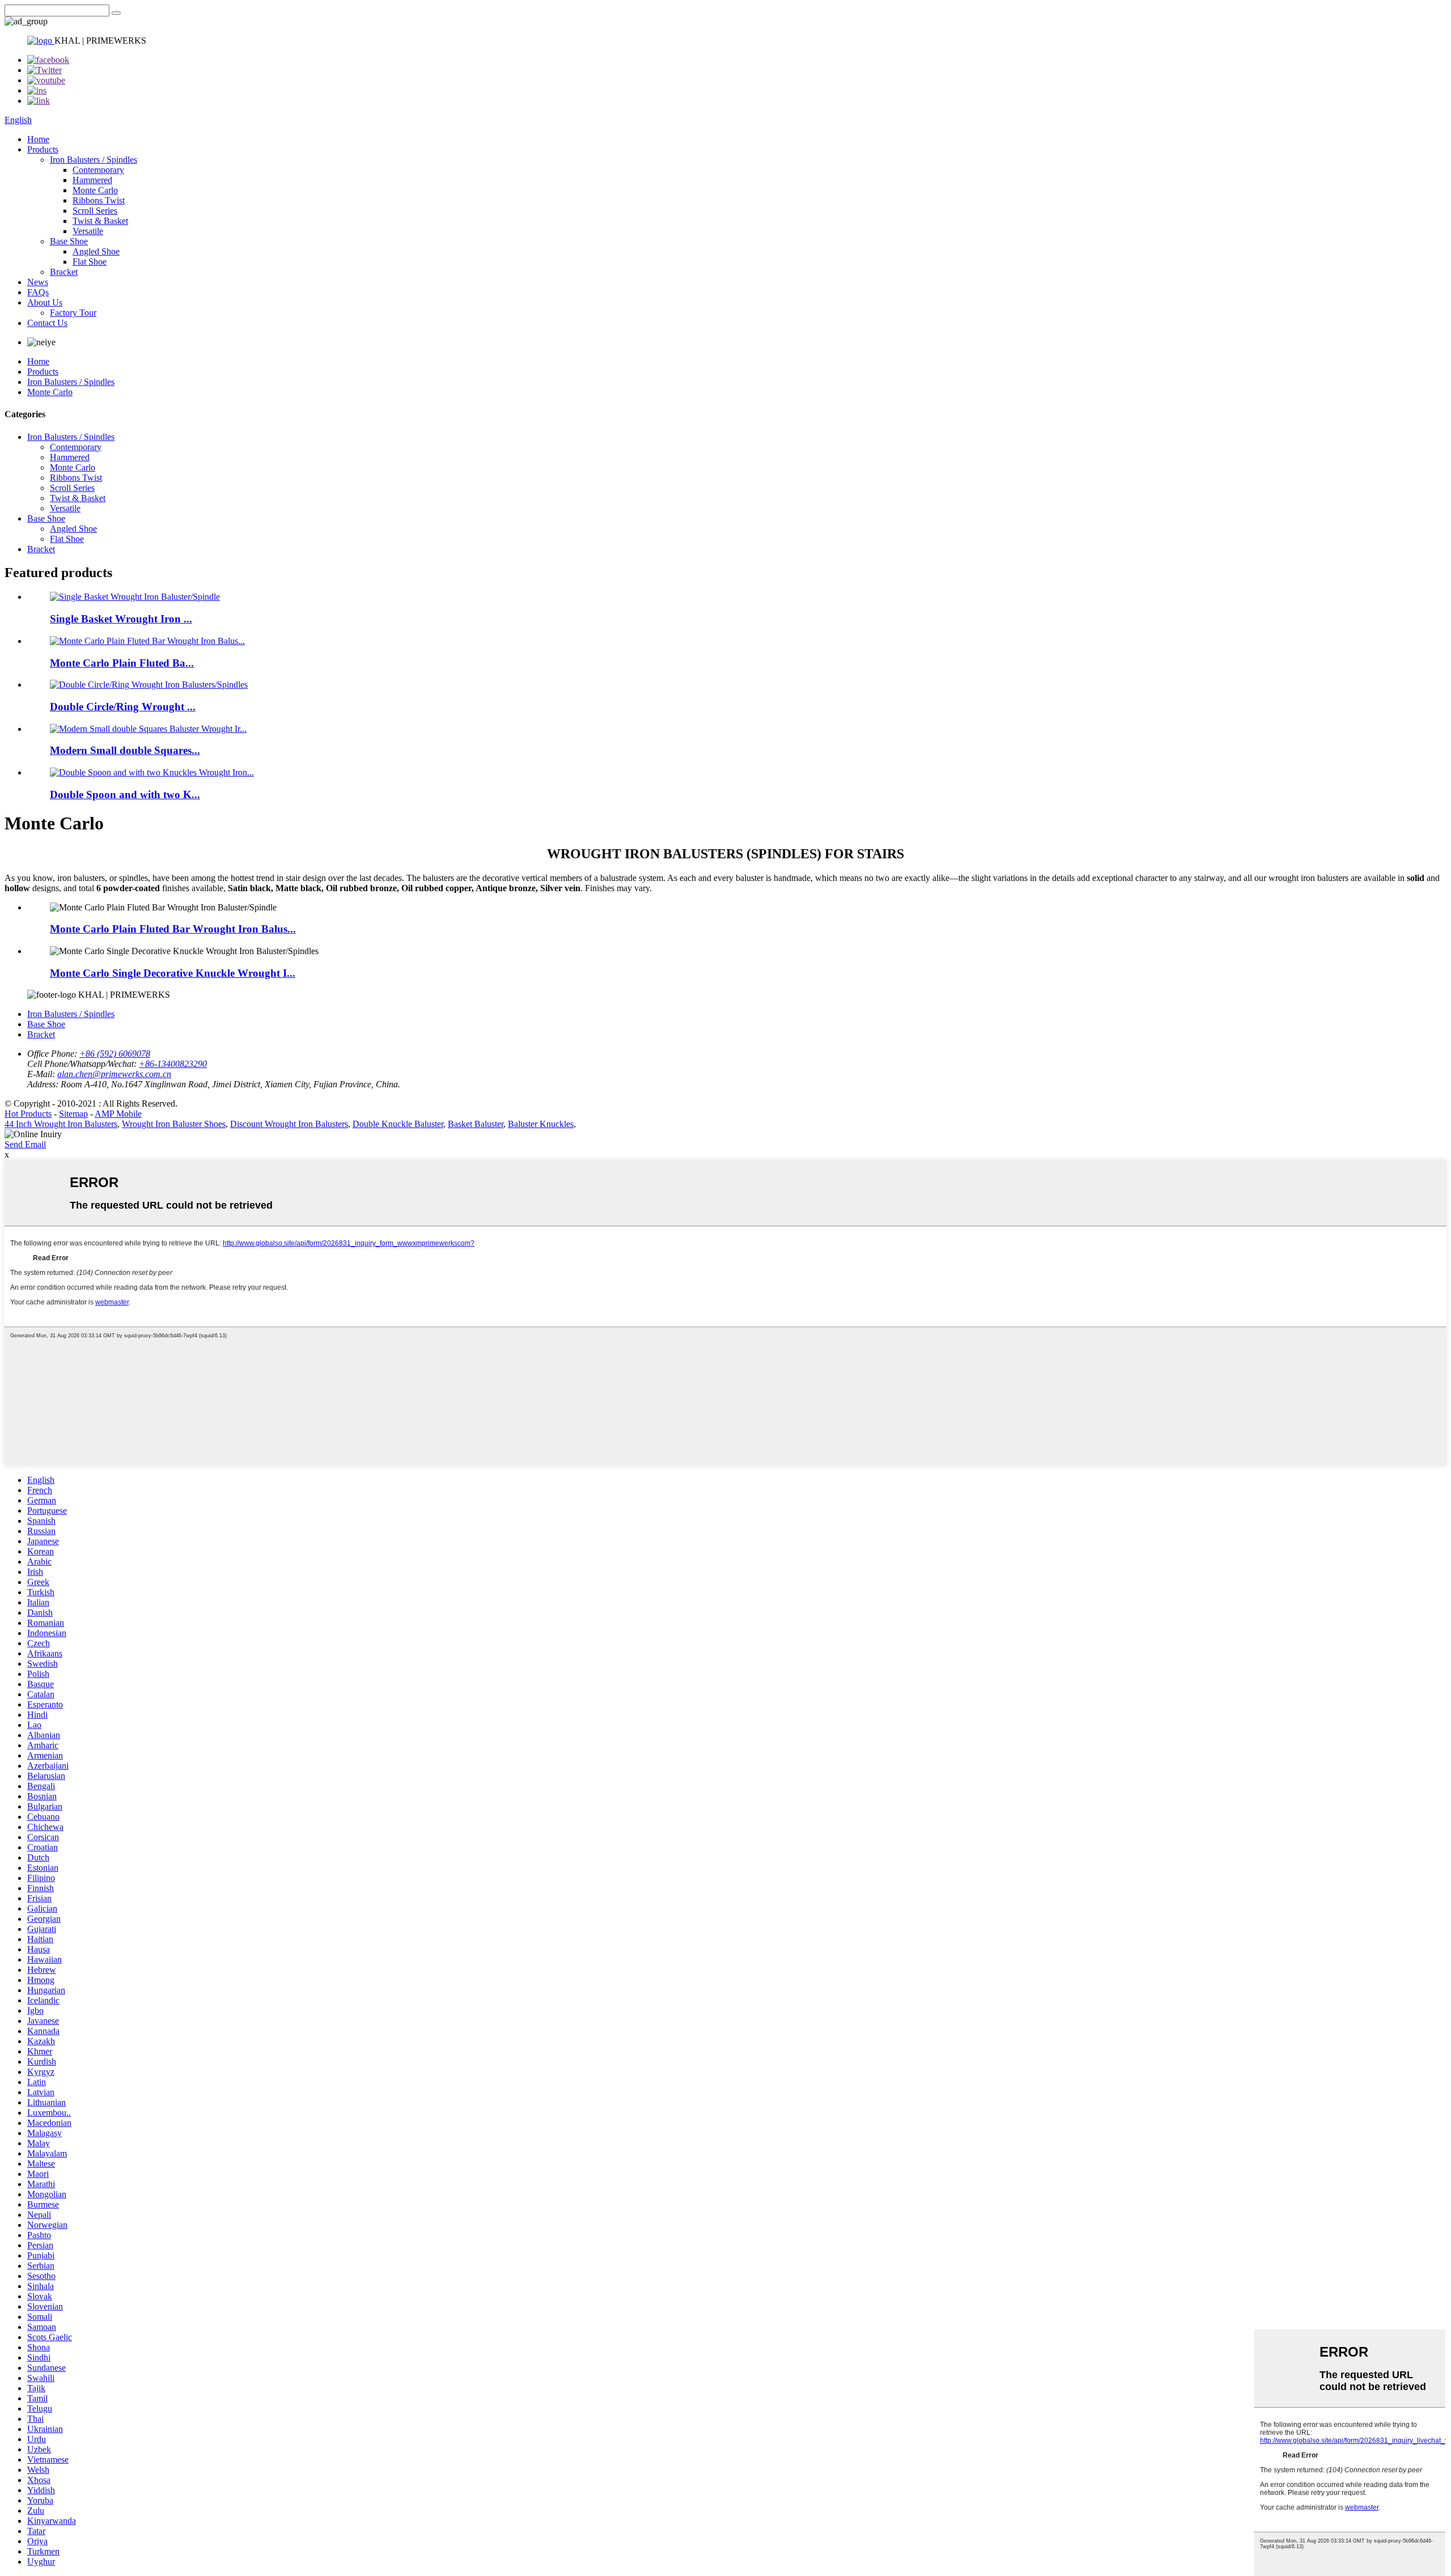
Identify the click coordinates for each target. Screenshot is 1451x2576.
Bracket (64, 272)
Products (43, 149)
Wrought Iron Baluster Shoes (174, 1124)
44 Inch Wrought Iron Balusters (61, 1124)
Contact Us (47, 323)
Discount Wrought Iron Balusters (289, 1124)
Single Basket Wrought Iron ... (121, 619)
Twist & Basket (100, 221)
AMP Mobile (118, 1114)
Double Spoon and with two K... (125, 795)
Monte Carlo (95, 190)
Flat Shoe (90, 262)
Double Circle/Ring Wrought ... (123, 707)
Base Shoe (69, 241)
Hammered (92, 180)
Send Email (25, 1144)
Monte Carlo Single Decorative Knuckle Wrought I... (173, 973)
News (38, 282)
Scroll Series (95, 211)
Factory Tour (73, 313)
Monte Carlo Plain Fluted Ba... (122, 663)
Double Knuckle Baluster (398, 1124)
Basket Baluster (476, 1124)
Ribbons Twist (99, 200)
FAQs (38, 292)
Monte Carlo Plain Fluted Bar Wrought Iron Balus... (173, 929)
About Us (45, 302)
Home (38, 139)
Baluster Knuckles (541, 1124)
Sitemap (73, 1114)
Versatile (88, 231)
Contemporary (98, 170)
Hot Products (28, 1114)
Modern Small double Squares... (125, 750)
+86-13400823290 (173, 1064)
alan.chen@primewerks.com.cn (114, 1074)
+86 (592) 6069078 (115, 1054)
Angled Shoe (96, 251)
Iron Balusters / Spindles (94, 160)
